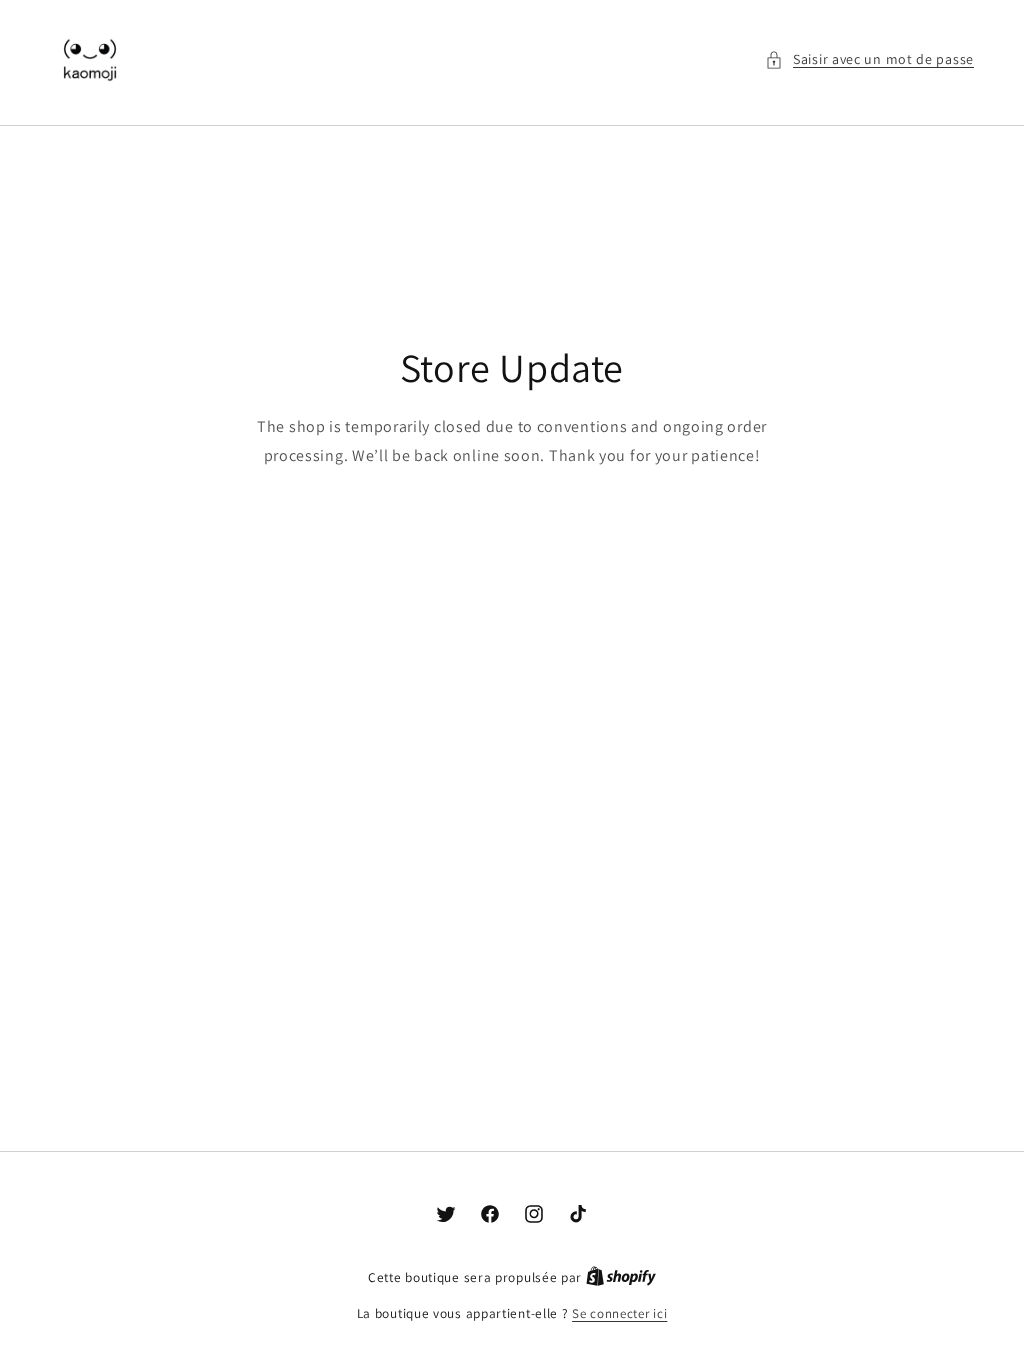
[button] (869, 59)
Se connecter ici (619, 1313)
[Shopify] (621, 1277)
